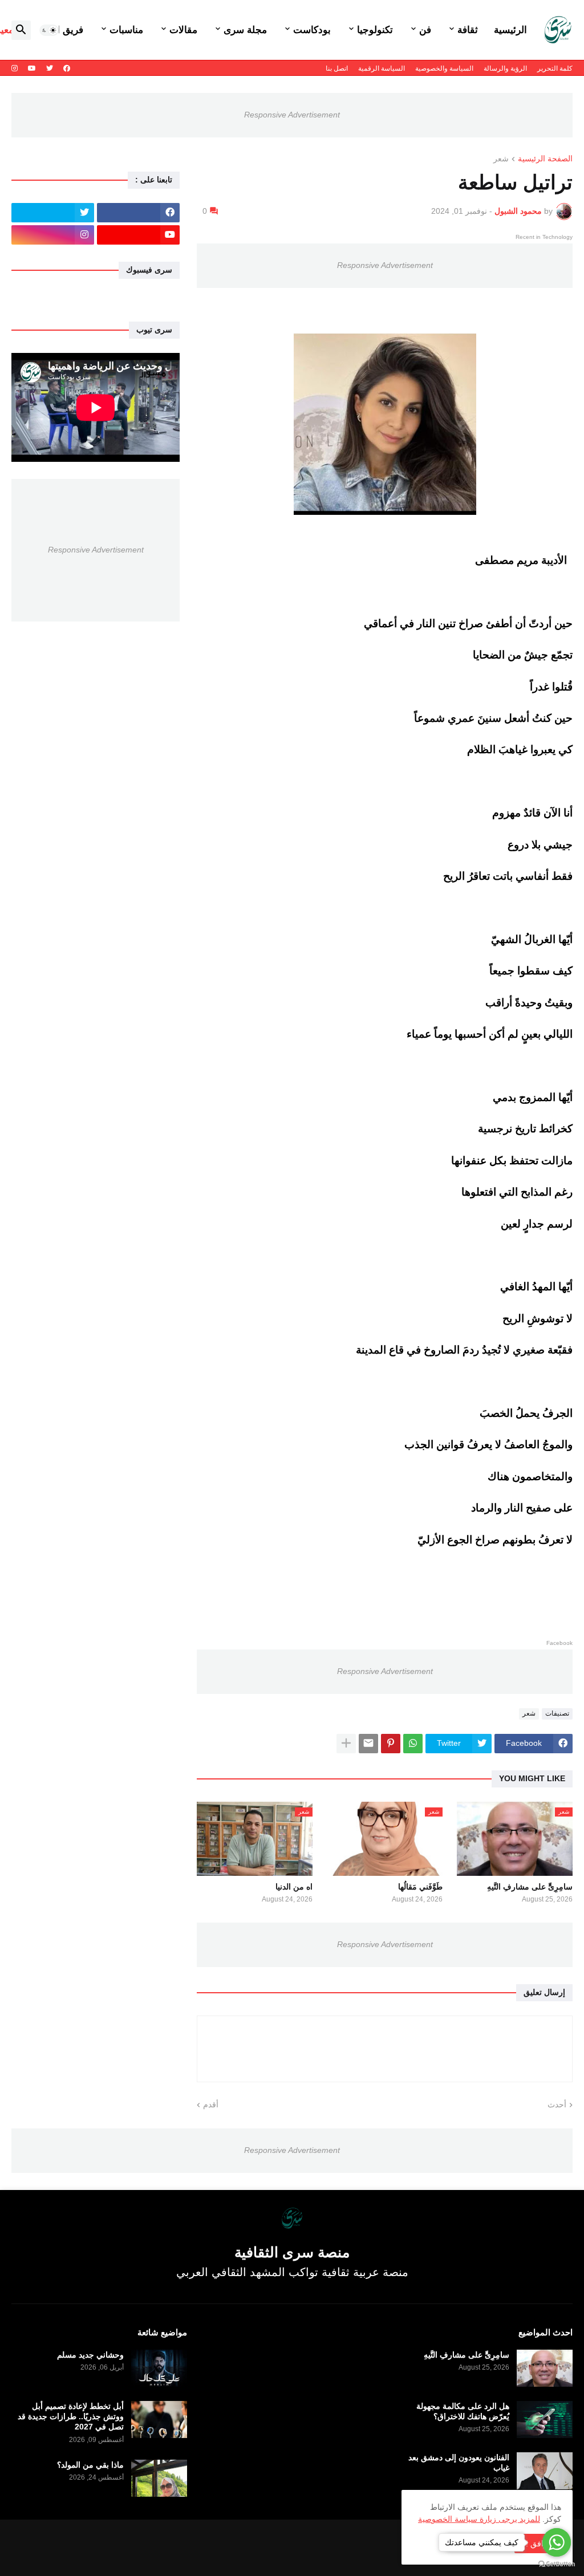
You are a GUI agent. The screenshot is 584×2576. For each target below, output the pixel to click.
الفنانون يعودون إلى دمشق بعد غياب (459, 2463)
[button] (49, 30)
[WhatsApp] (413, 1744)
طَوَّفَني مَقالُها (420, 1887)
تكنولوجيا (375, 30)
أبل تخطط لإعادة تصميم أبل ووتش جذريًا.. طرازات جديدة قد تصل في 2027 (71, 2416)
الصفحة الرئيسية (545, 159)
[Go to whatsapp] (557, 2542)
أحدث (557, 2104)
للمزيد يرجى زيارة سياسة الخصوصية (479, 2519)
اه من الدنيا (294, 1887)
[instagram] (15, 68)
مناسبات (126, 30)
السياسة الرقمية (382, 68)
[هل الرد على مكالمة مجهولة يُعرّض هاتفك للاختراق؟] (545, 2419)
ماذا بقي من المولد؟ (90, 2465)
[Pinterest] (391, 1744)
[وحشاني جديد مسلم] (159, 2368)
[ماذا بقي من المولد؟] (159, 2478)
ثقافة (468, 30)
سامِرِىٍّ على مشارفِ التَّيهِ (530, 1887)
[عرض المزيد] (346, 1744)
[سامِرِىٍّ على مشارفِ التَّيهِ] (545, 2368)
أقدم (211, 2104)
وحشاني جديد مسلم (90, 2355)
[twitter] (50, 68)
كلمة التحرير (555, 68)
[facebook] (67, 68)
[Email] (368, 1744)
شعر (501, 159)
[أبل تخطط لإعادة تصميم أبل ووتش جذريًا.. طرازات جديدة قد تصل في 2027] (159, 2419)
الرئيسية (510, 30)
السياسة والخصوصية (444, 68)
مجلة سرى (245, 30)
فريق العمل (60, 30)
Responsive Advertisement (292, 115)
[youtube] (32, 68)
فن (425, 30)
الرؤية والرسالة (505, 68)
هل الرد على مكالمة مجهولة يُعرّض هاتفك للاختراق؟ (463, 2411)
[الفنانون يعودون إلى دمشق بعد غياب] (545, 2471)
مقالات (183, 30)
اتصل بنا (337, 68)
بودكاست (312, 30)
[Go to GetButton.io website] (557, 2564)
